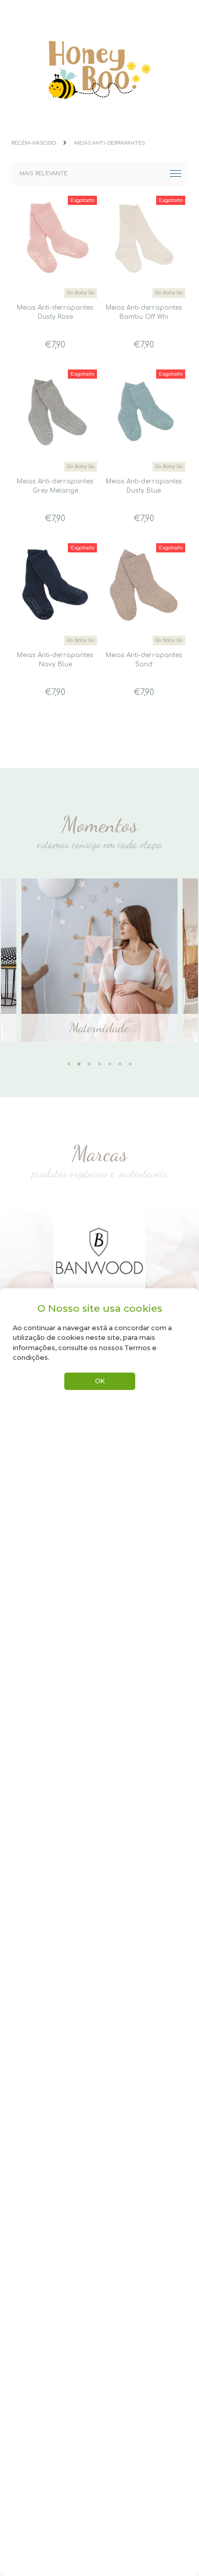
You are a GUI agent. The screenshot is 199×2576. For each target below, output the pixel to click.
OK (100, 1381)
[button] (69, 1058)
